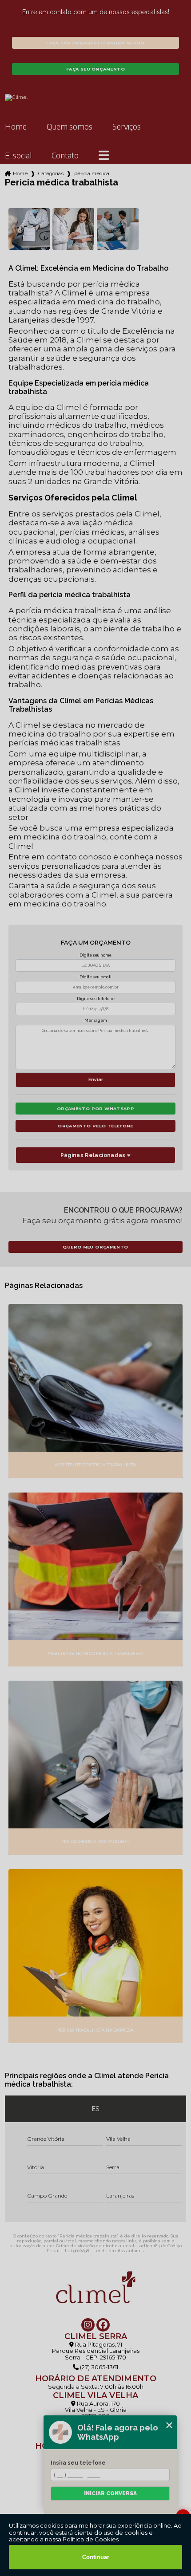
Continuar (96, 2557)
